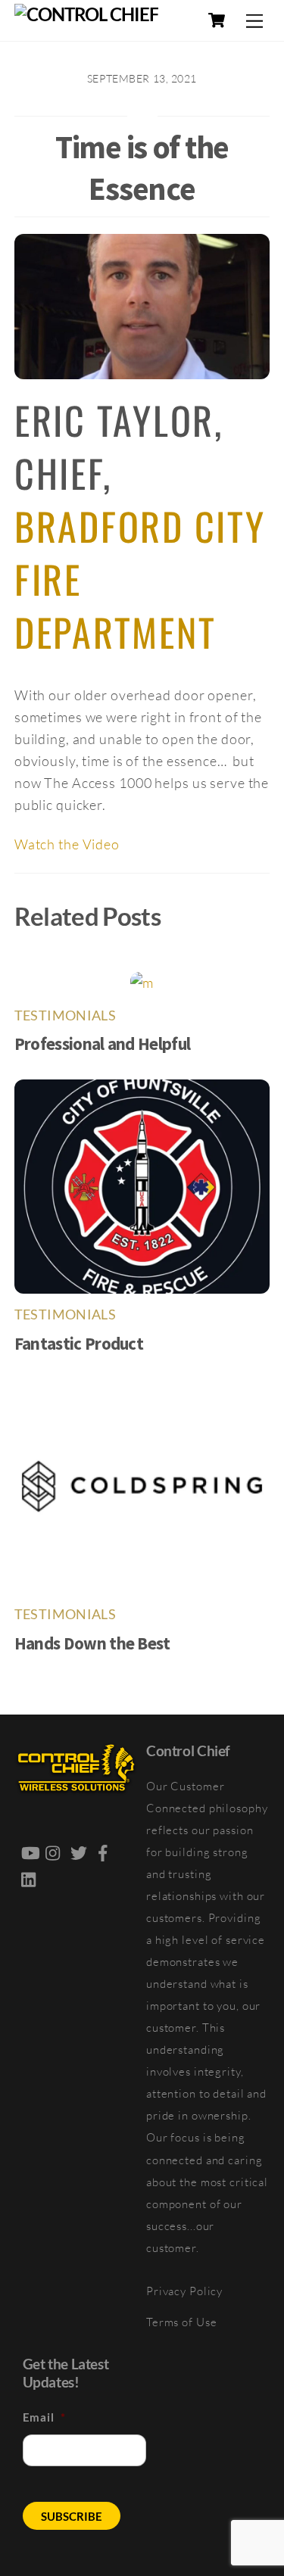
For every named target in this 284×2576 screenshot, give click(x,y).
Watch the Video (67, 844)
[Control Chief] (87, 14)
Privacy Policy (184, 2291)
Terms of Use (182, 2322)
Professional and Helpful (103, 1043)
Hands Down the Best (92, 1643)
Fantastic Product (79, 1343)
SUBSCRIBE (72, 2516)
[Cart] (217, 20)
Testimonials (65, 1015)
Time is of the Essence (142, 168)
